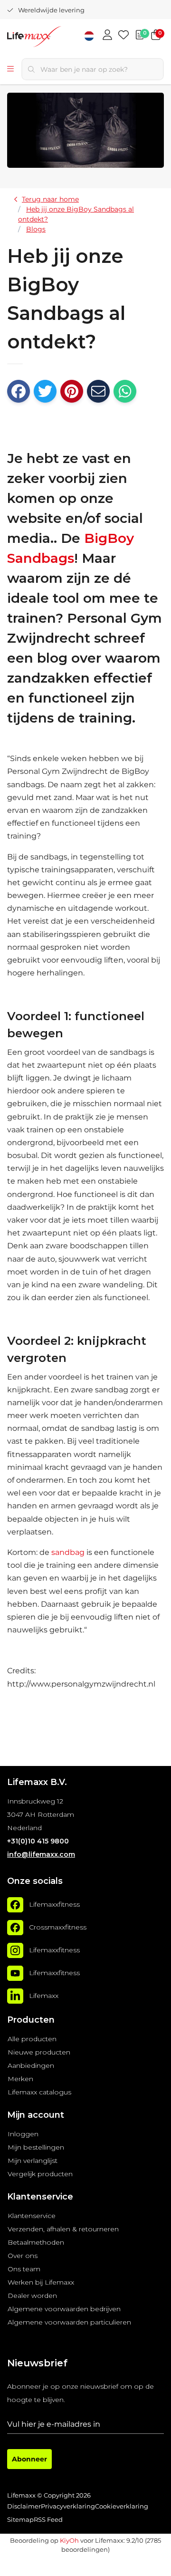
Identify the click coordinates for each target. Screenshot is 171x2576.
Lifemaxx (44, 1996)
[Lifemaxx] (15, 1996)
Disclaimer (24, 2506)
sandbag (68, 1552)
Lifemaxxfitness (54, 1904)
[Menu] (10, 69)
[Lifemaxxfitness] (15, 1905)
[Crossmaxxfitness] (15, 1928)
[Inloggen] (107, 36)
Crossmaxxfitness (58, 1927)
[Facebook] (19, 391)
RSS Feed (48, 2520)
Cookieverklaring (122, 2506)
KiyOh (69, 2540)
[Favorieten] (123, 36)
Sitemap (20, 2520)
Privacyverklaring (68, 2506)
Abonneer (29, 2459)
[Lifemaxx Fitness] (50, 38)
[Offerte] (140, 36)
